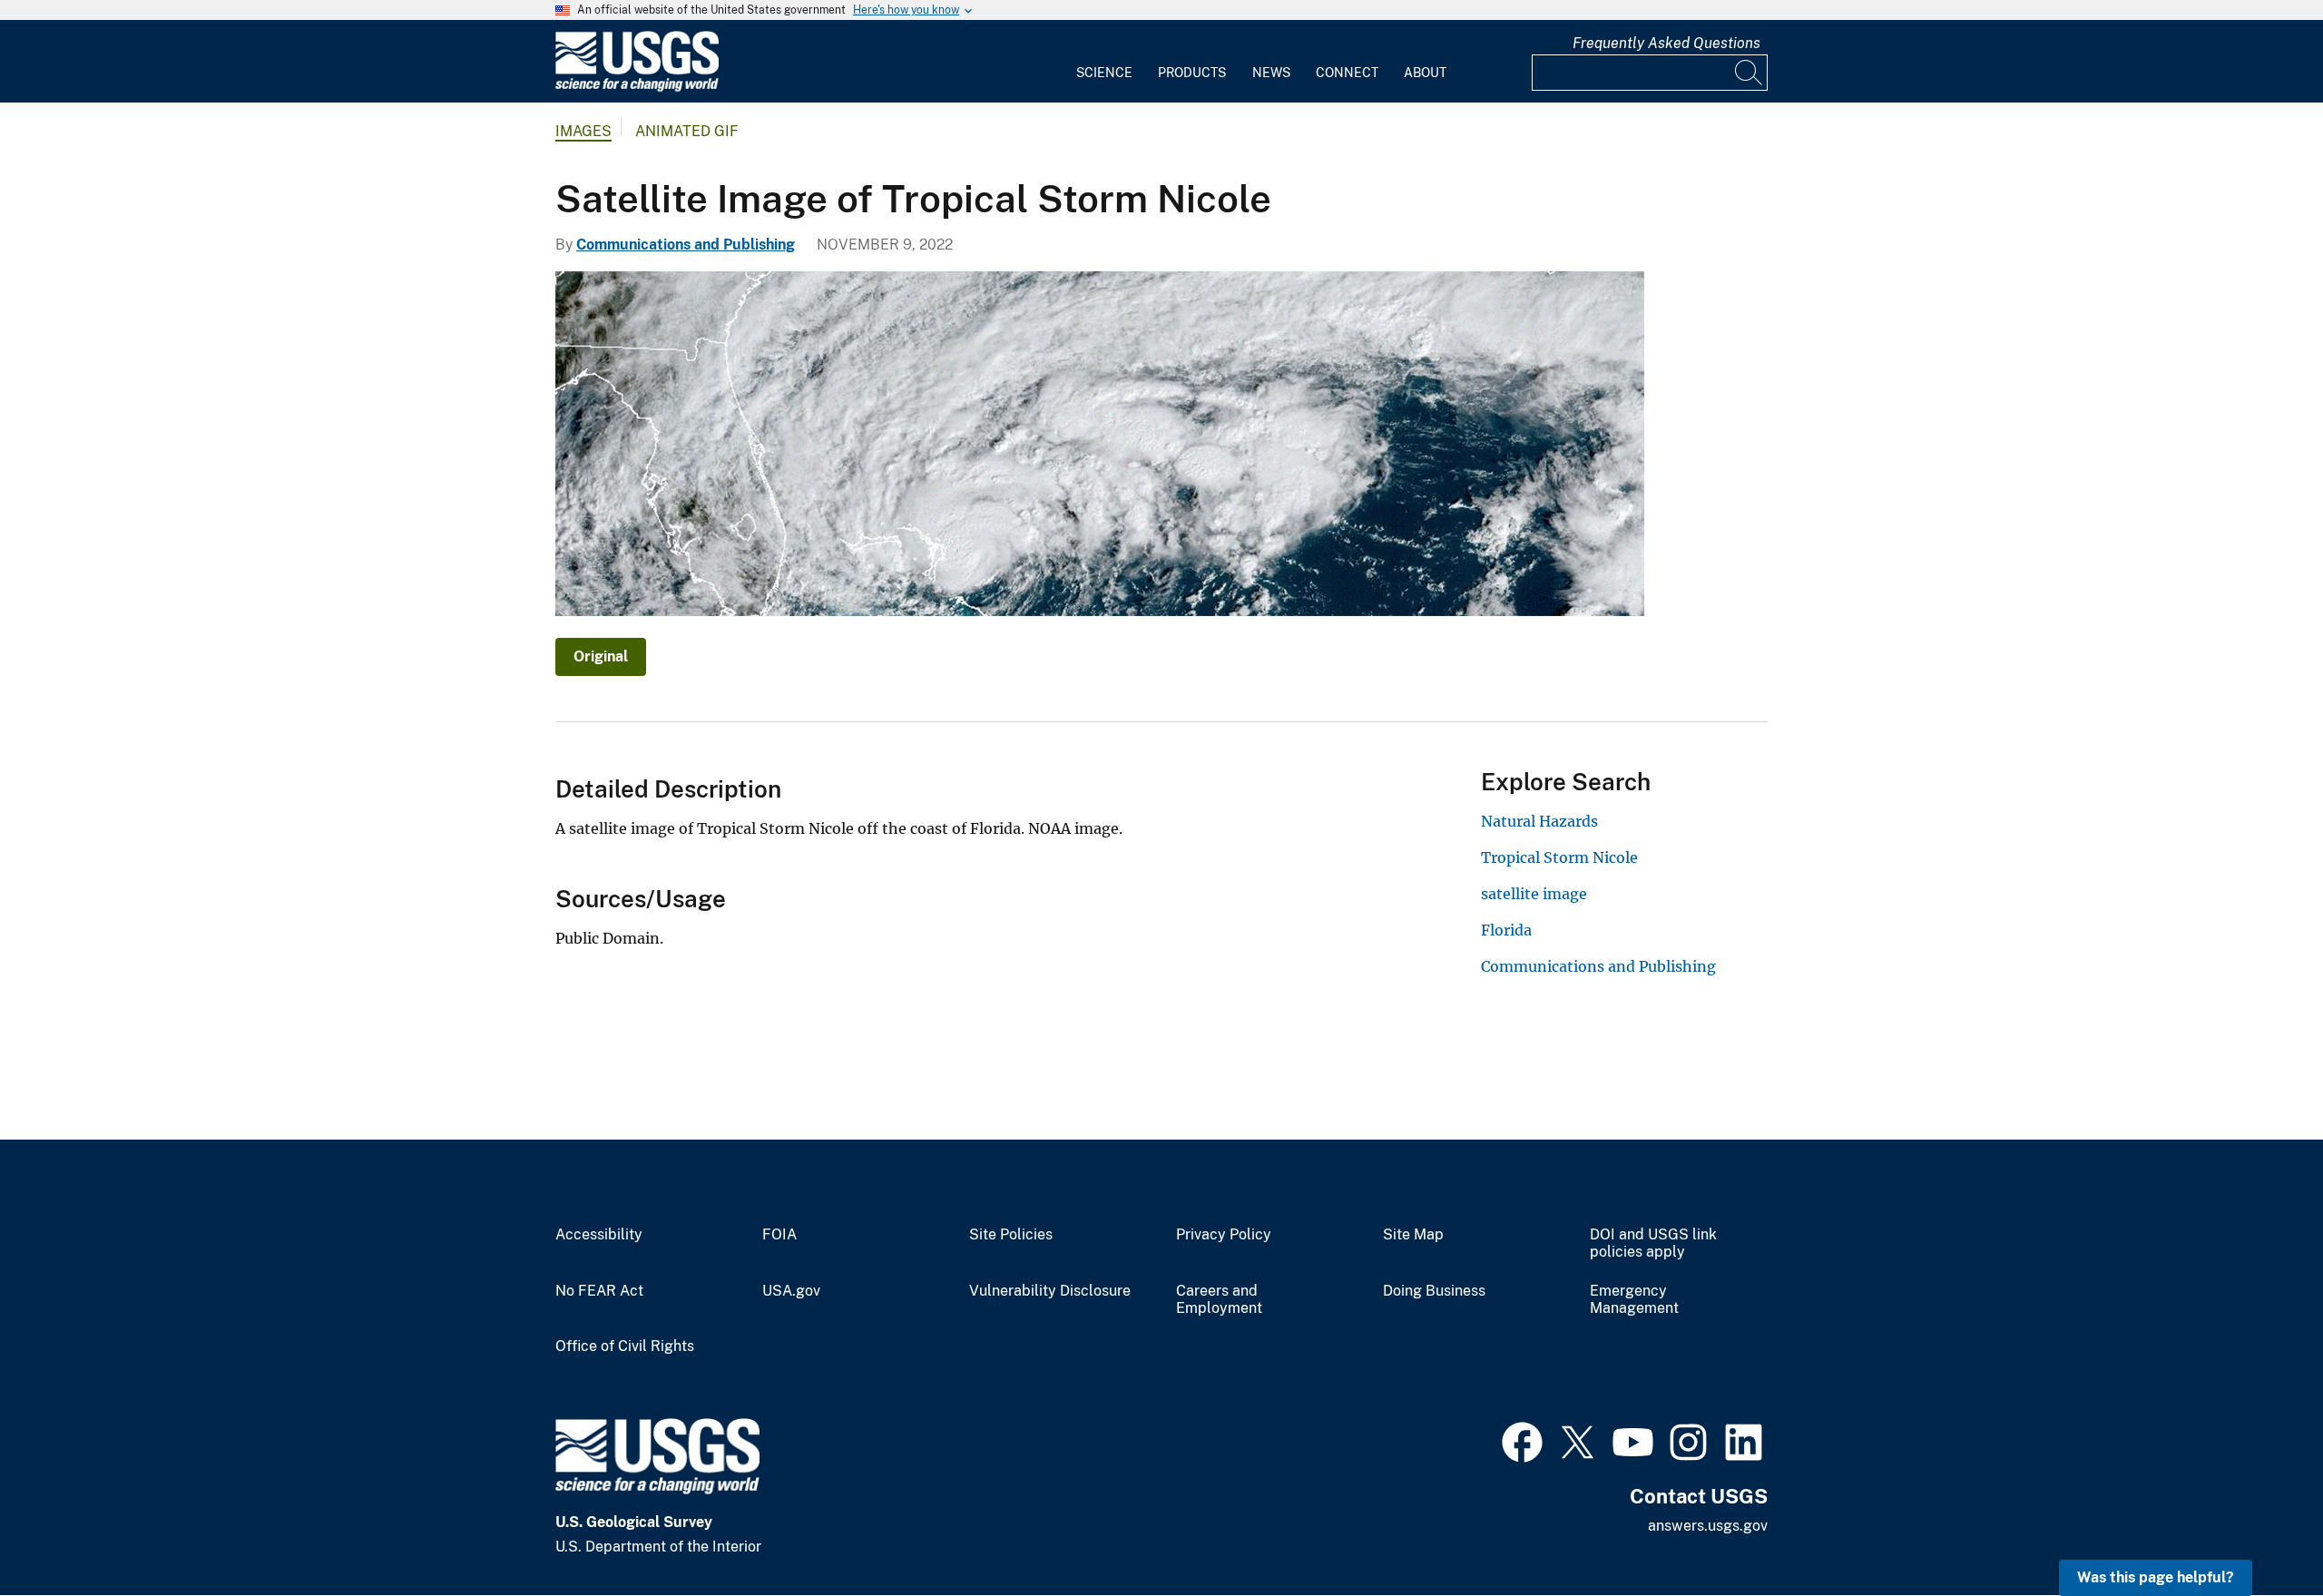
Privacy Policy (1224, 1235)
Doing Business (1434, 1291)
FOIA (779, 1235)
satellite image (1534, 894)
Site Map (1413, 1235)
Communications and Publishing (686, 245)
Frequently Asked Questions (1666, 43)
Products (1192, 73)
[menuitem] (1104, 62)
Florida (1506, 930)
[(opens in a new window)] (1522, 1440)
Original (601, 656)
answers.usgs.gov (1708, 1526)
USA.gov (791, 1291)
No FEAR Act (599, 1291)
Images (583, 131)
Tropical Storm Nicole (1559, 857)
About (1425, 73)
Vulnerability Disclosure (1050, 1291)
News (1271, 73)
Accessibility (599, 1235)
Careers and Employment (1219, 1300)
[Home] (637, 88)
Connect (1347, 73)
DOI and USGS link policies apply (1653, 1244)
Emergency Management (1634, 1300)
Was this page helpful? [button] (2156, 1577)
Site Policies (1011, 1235)
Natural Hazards (1539, 821)
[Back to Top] (2257, 1530)
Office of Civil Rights (625, 1346)
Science (1104, 73)
